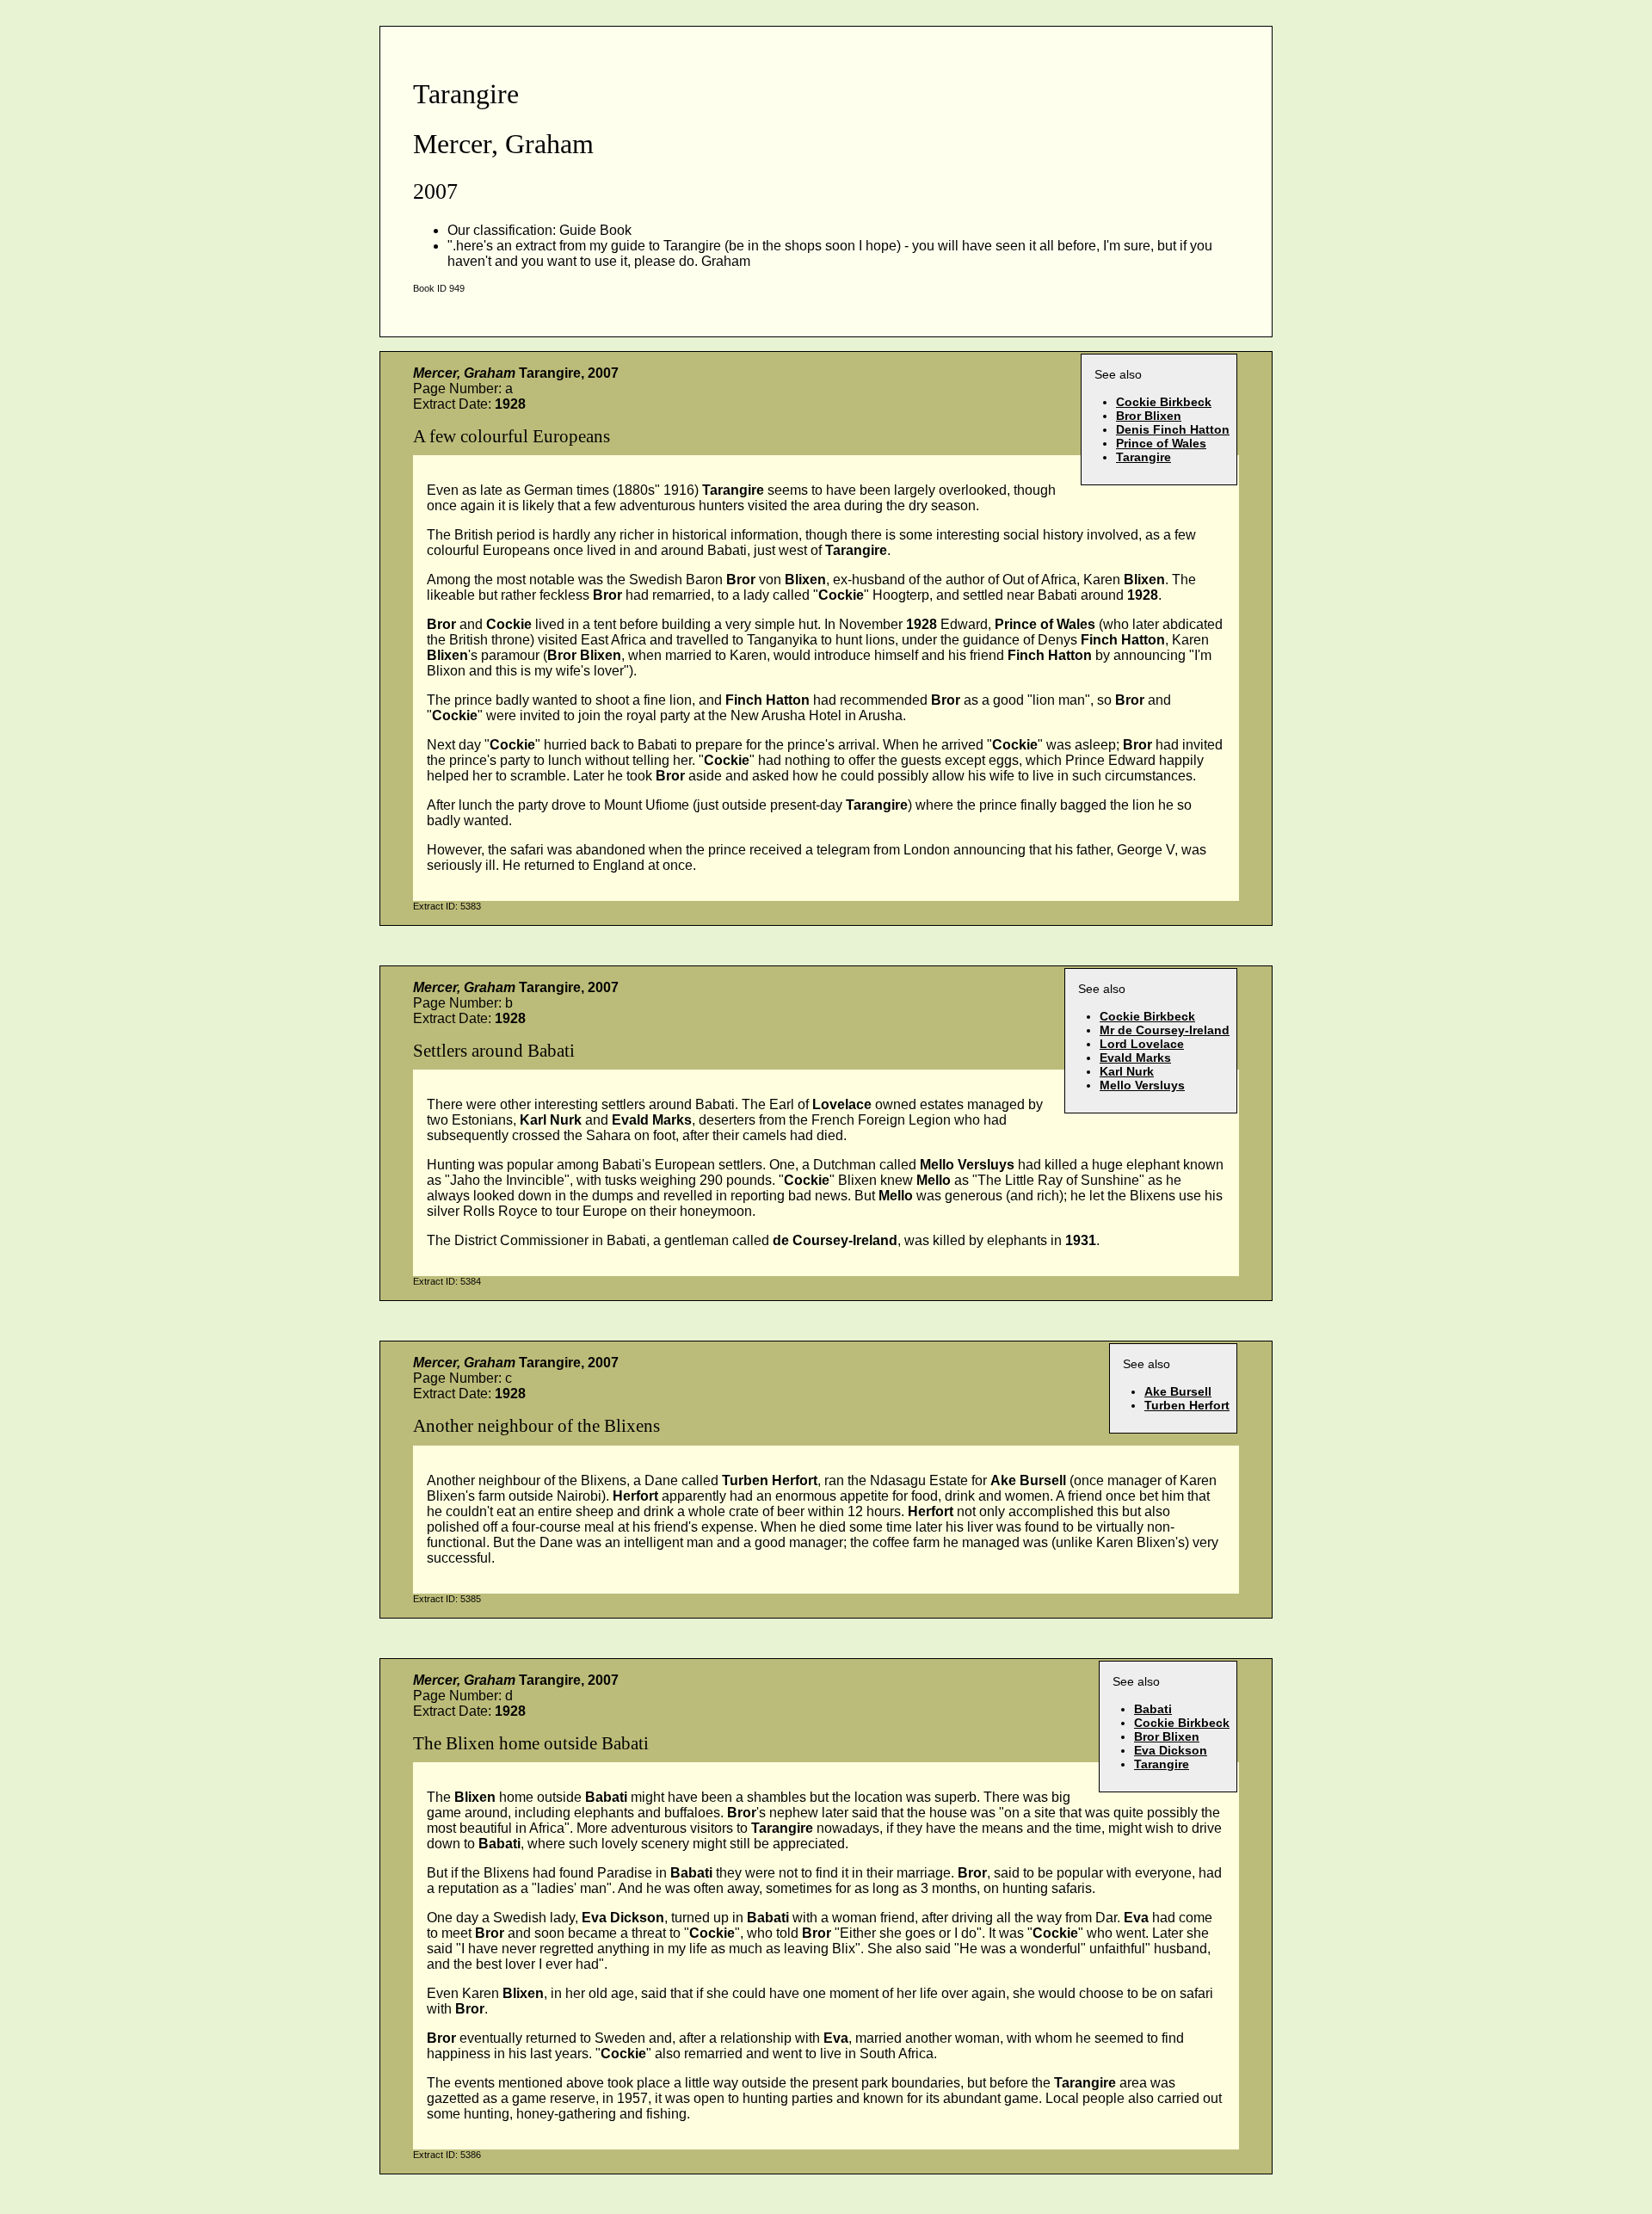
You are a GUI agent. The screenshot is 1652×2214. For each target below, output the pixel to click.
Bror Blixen (1149, 416)
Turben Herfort (1187, 1405)
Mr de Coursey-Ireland (1165, 1030)
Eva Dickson (1171, 1750)
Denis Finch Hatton (1173, 429)
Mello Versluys (1142, 1085)
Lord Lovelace (1142, 1044)
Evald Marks (1135, 1058)
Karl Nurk (1127, 1071)
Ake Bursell (1178, 1391)
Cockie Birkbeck (1164, 402)
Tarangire (1143, 457)
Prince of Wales (1161, 443)
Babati (1153, 1709)
